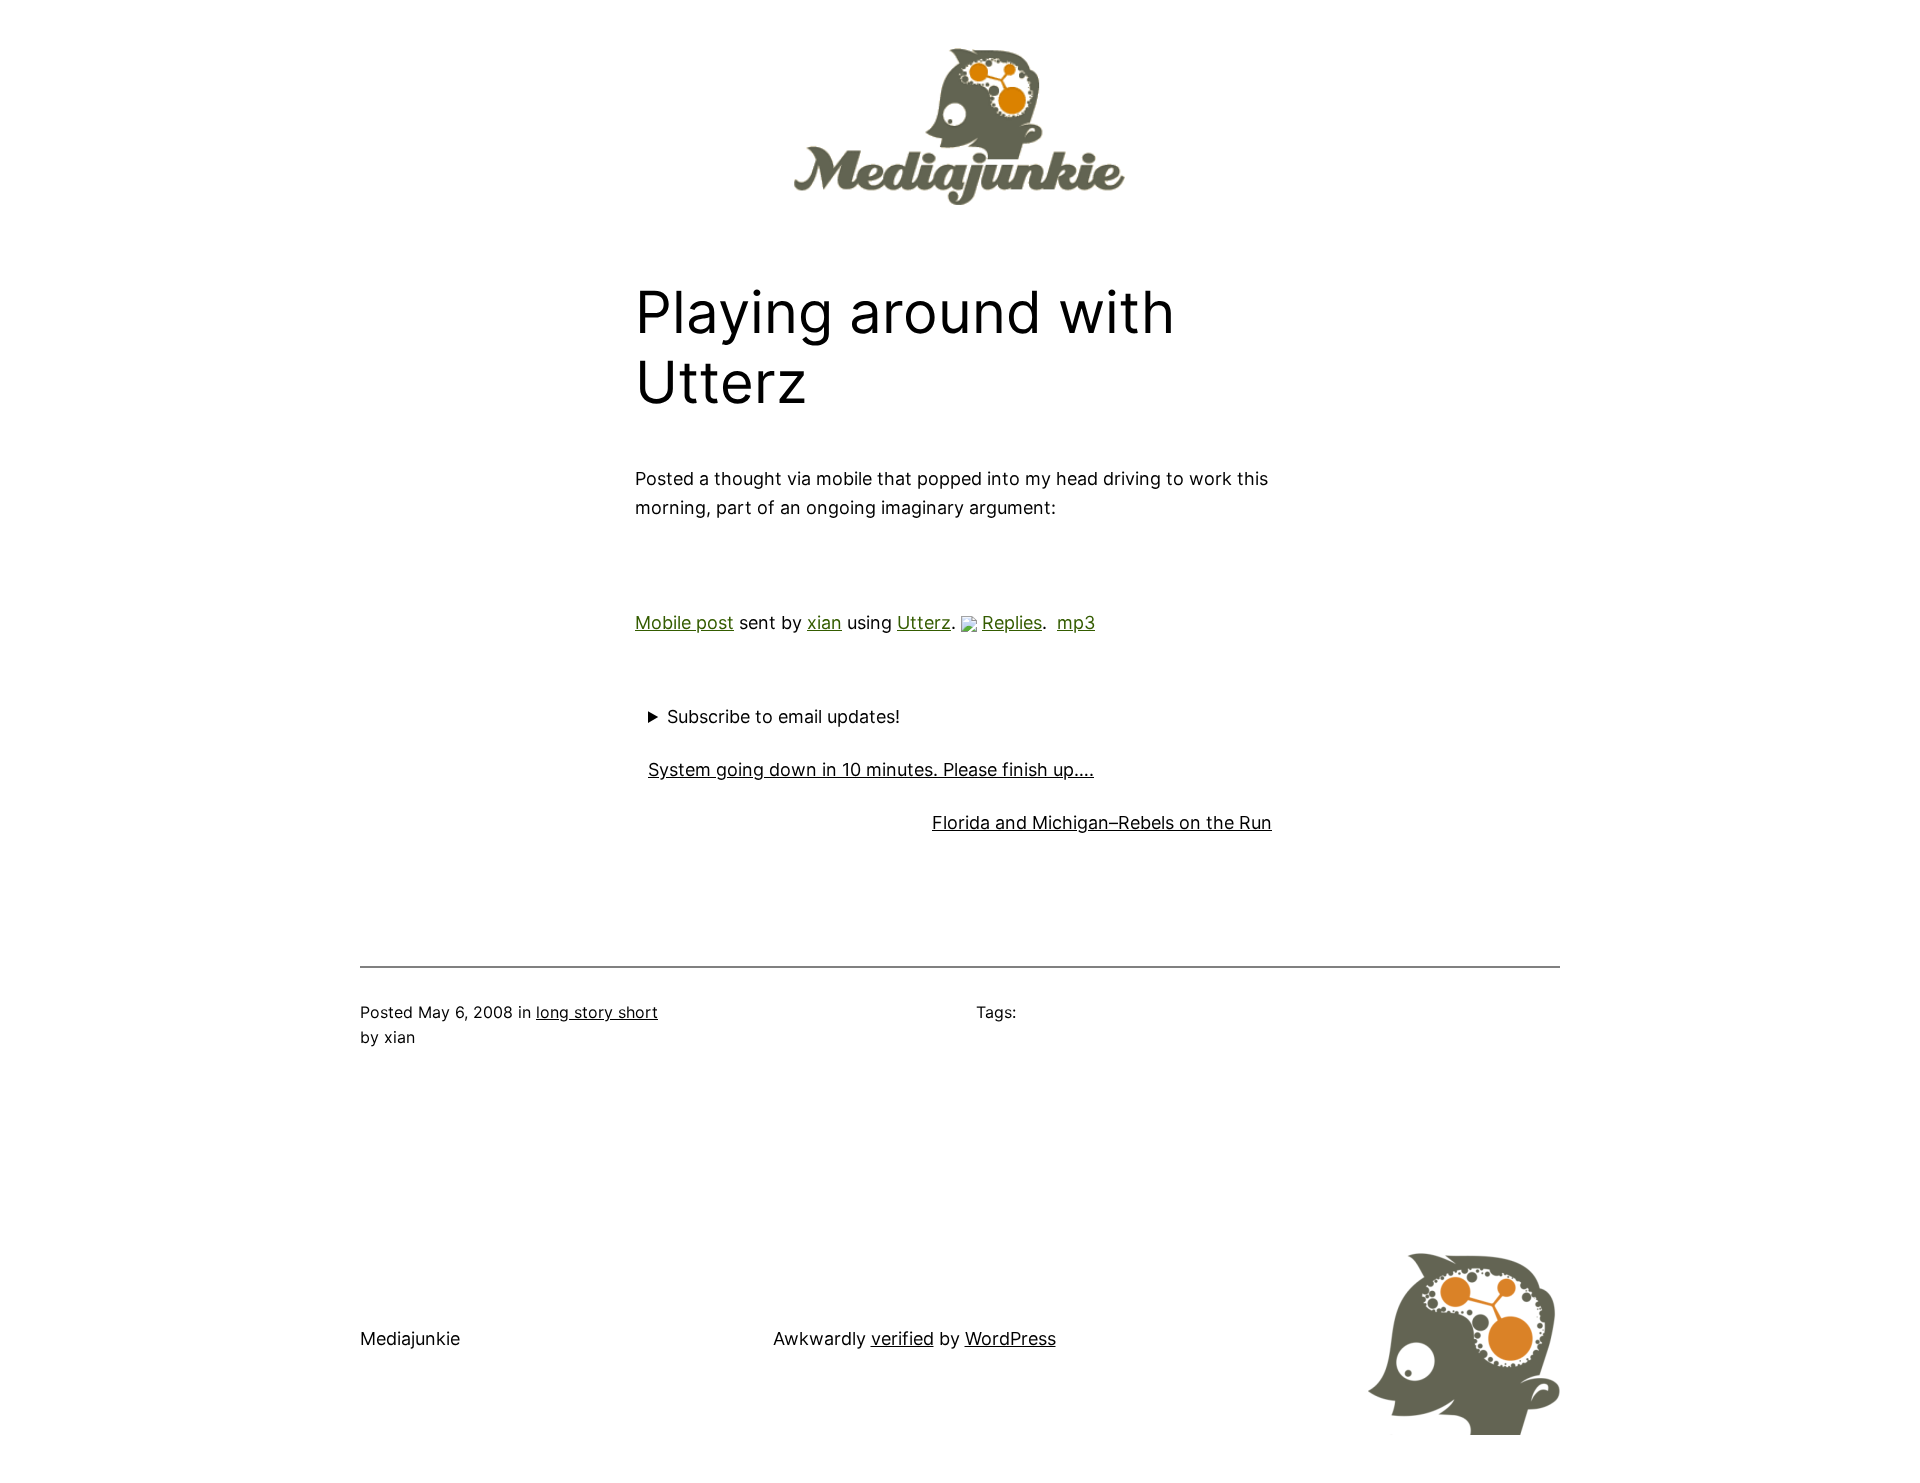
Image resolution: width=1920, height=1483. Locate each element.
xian (824, 622)
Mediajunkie (410, 1338)
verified (902, 1338)
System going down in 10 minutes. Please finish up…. (871, 769)
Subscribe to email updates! (783, 716)
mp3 (1076, 622)
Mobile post (684, 622)
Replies (1012, 622)
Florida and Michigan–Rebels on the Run (1102, 822)
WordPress (1010, 1338)
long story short (597, 1012)
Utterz (924, 622)
